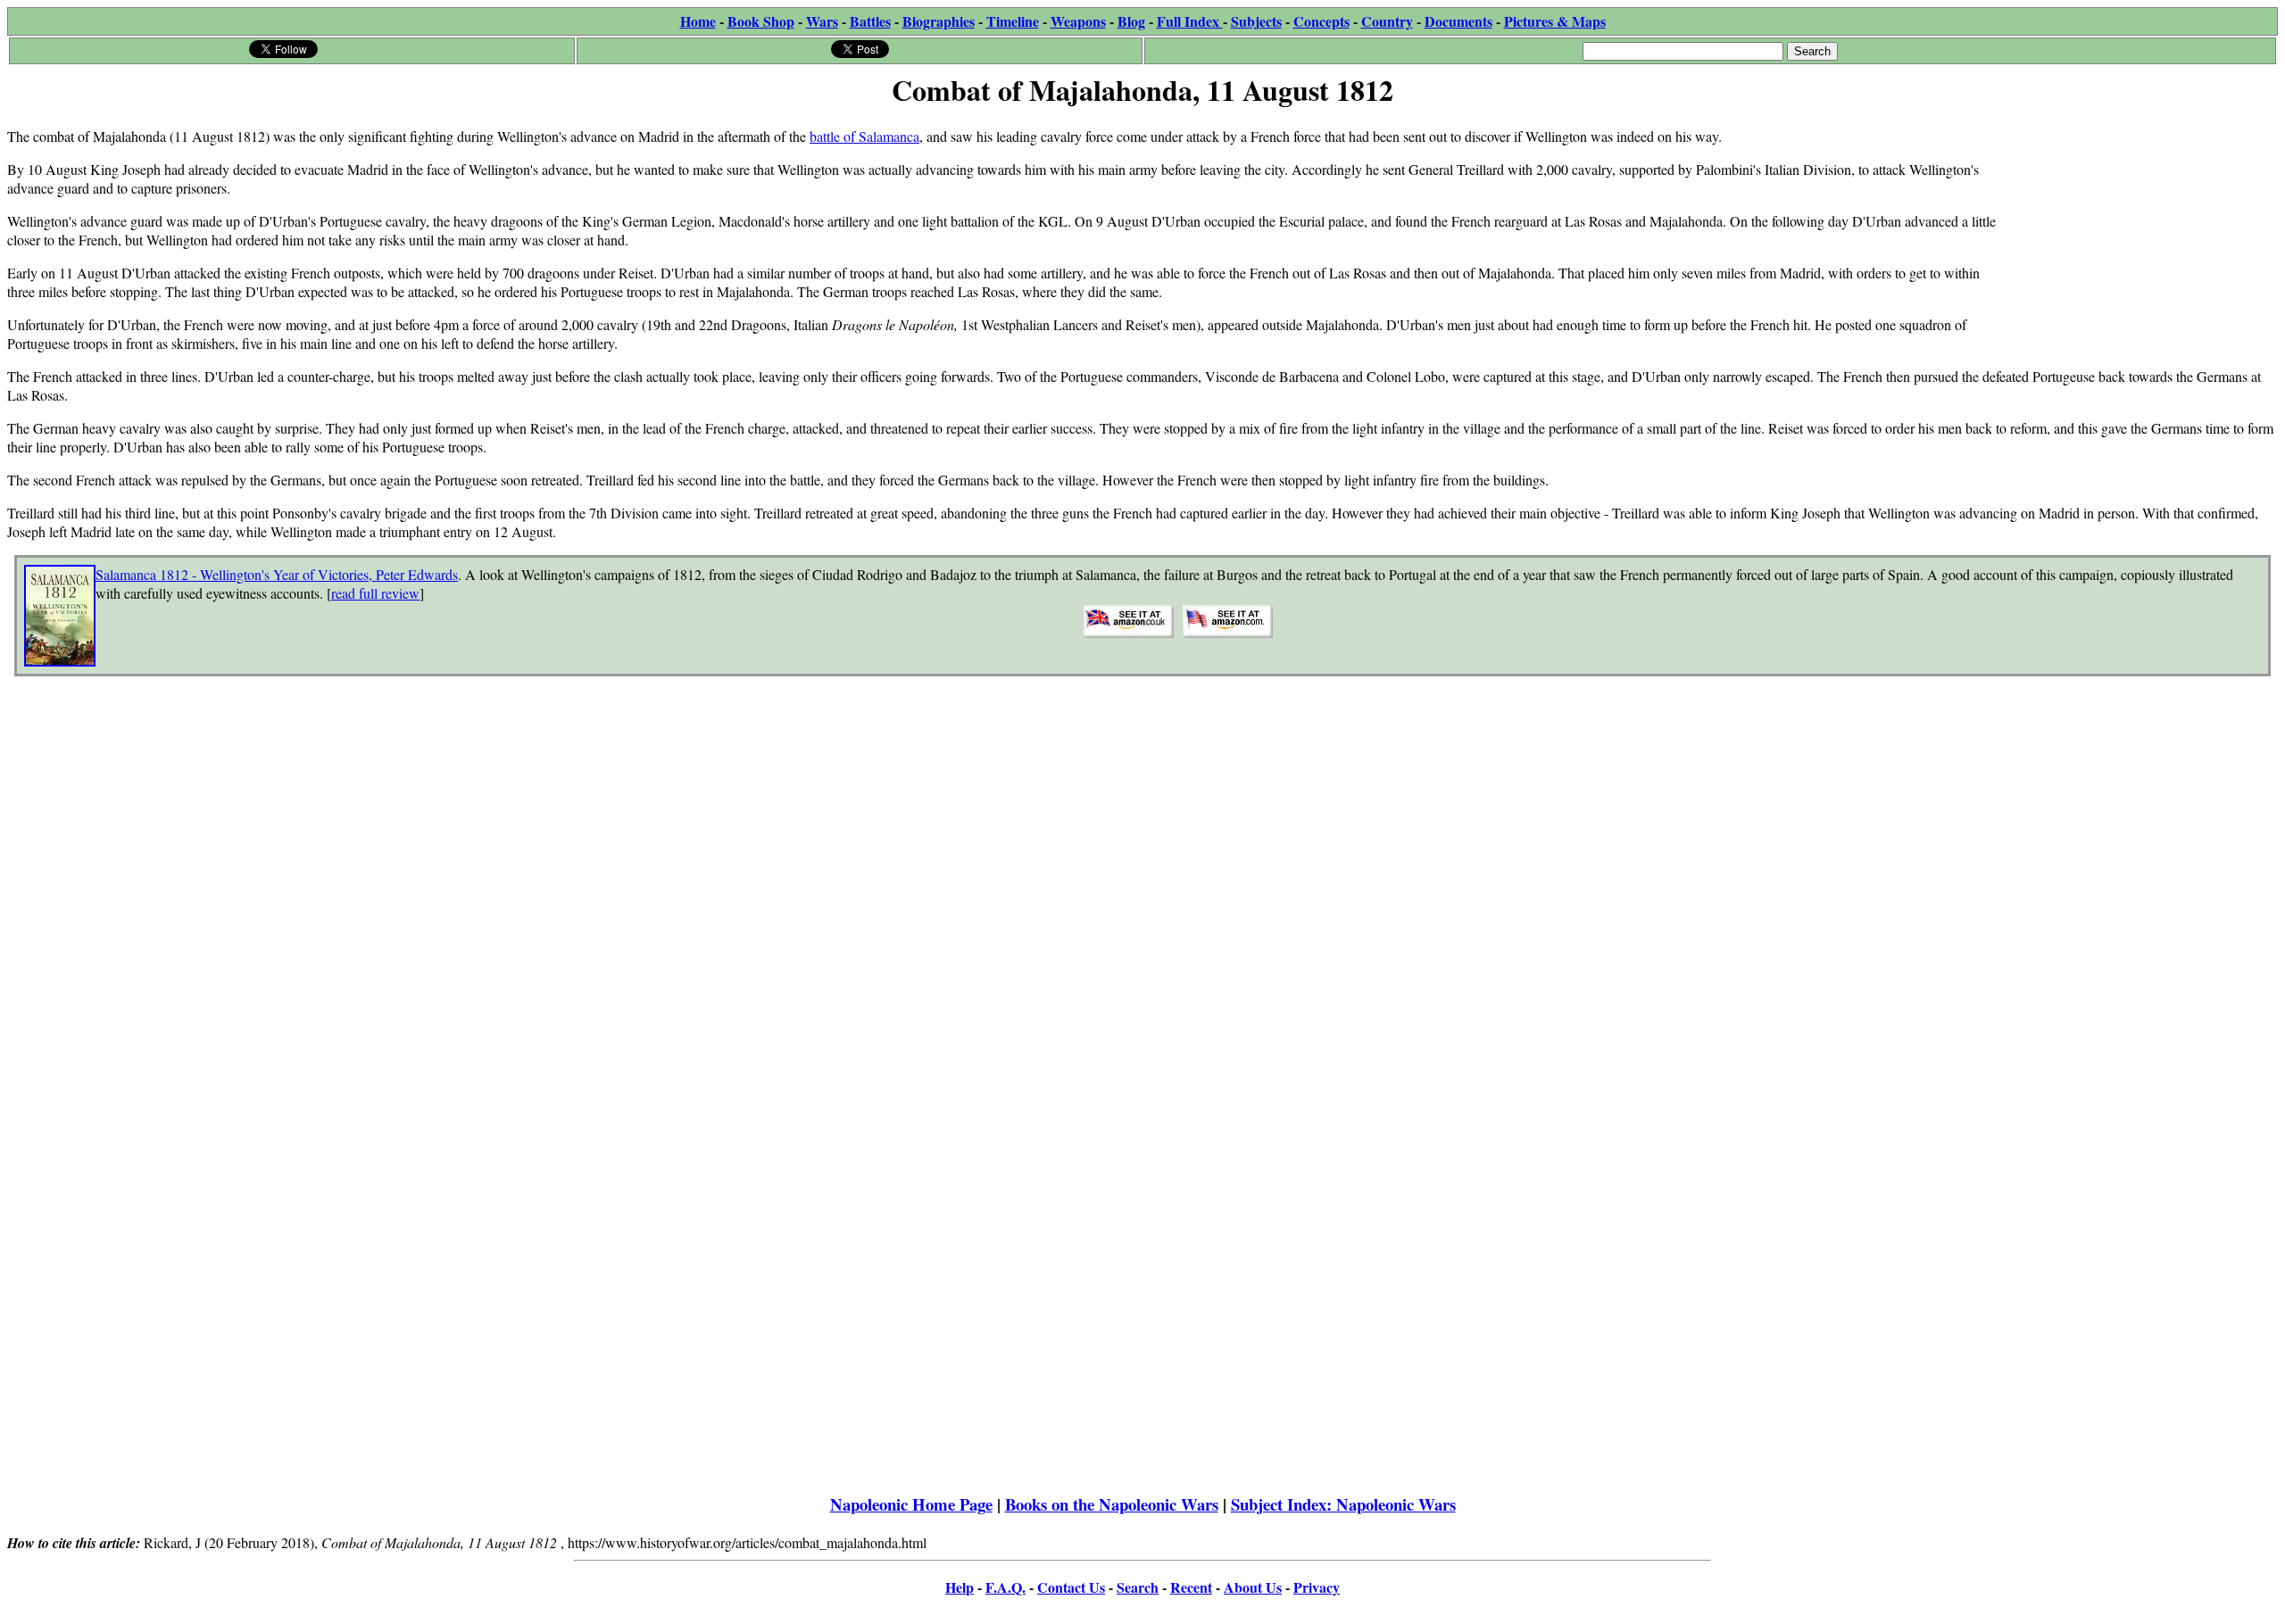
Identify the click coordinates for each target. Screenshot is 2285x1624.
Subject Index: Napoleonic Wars (1343, 1504)
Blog (1131, 21)
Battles (870, 21)
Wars (822, 21)
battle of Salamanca (864, 136)
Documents (1458, 21)
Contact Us (1071, 1587)
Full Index (1190, 21)
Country (1387, 21)
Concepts (1321, 21)
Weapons (1078, 21)
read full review (375, 593)
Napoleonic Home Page (911, 1504)
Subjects (1256, 21)
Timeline (1013, 21)
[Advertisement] (2144, 225)
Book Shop (761, 21)
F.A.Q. (1005, 1587)
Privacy (1317, 1587)
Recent (1191, 1587)
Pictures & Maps (1555, 21)
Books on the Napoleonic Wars (1112, 1504)
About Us (1253, 1587)
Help (960, 1587)
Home (698, 21)
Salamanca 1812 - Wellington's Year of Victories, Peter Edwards (277, 574)
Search (1138, 1587)
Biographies (939, 21)
